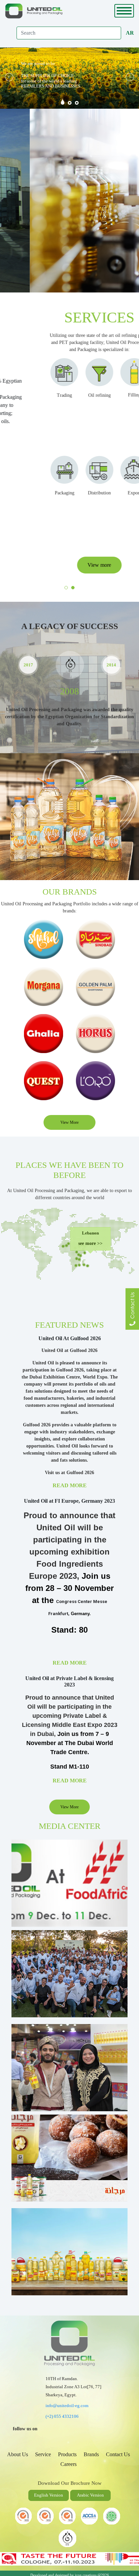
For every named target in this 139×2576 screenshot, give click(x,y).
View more (69, 565)
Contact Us (118, 2454)
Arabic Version (90, 2495)
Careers (68, 2464)
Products (67, 2454)
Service (43, 2454)
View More (69, 1122)
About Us (18, 2454)
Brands (91, 2454)
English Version (49, 2495)
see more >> (90, 1243)
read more (70, 1485)
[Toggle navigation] (124, 11)
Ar (130, 33)
